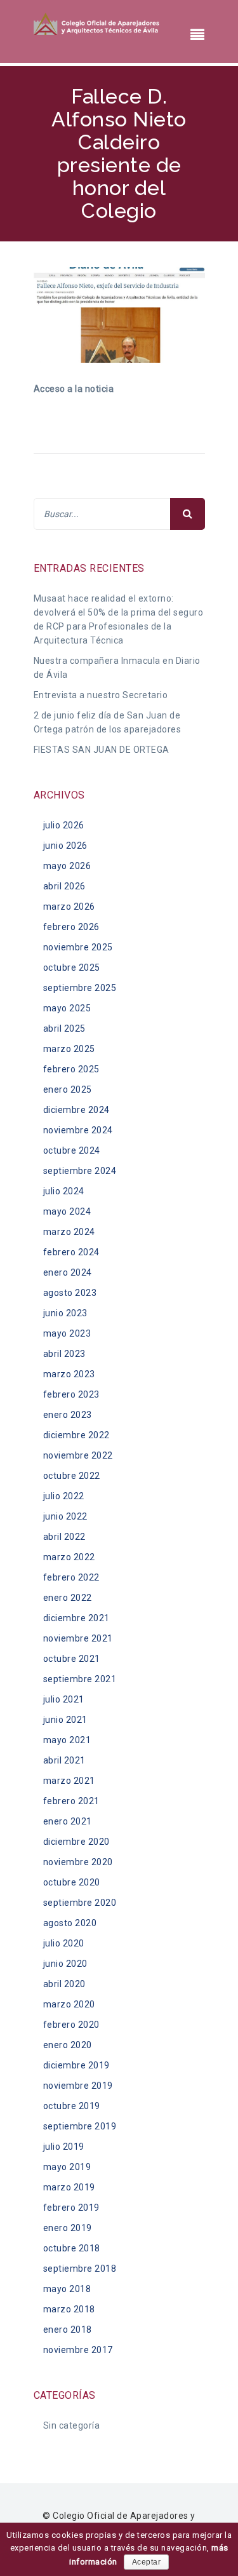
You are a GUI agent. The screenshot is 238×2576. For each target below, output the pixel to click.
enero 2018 (68, 2330)
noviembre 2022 (78, 1455)
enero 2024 (68, 1272)
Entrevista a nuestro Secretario (101, 695)
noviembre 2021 (78, 1638)
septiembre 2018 (80, 2269)
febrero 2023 (71, 1394)
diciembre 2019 (76, 2065)
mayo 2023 (67, 1333)
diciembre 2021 (76, 1618)
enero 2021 (68, 1821)
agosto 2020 (70, 1923)
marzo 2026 (69, 907)
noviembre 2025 (78, 947)
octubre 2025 (72, 968)
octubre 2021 (72, 1659)
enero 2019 (68, 2228)
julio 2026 (64, 825)
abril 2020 (64, 1984)
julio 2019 (64, 2147)
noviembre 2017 (78, 2350)
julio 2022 (64, 1496)
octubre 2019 (72, 2106)
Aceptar (147, 2562)
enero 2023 (68, 1415)
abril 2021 (64, 1760)
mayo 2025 (67, 1008)
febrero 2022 (71, 1577)
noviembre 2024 (78, 1130)
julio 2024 (64, 1191)
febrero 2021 (71, 1801)
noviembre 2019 (78, 2086)
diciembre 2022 (76, 1435)
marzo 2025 (69, 1049)
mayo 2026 (67, 866)
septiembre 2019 (80, 2126)
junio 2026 (65, 846)
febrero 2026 (71, 927)
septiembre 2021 (80, 1679)
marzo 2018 (69, 2309)
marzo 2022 (69, 1557)
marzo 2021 (69, 1781)
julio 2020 (64, 1943)
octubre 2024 (72, 1150)
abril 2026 (64, 886)
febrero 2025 (71, 1069)
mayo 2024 (67, 1211)
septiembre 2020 (80, 1903)
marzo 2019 (69, 2187)
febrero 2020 (71, 2025)
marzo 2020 (69, 2004)
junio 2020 (65, 1964)
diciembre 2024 (76, 1110)
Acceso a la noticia (74, 389)
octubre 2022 (72, 1476)
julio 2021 (64, 1699)
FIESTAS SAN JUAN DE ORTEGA (102, 750)
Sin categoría (72, 2425)
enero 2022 (68, 1598)
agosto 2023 (70, 1293)
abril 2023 (64, 1354)
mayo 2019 (67, 2167)
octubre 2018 (72, 2248)
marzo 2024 (69, 1232)
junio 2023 (65, 1313)
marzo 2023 (69, 1374)
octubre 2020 (72, 1882)
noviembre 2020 (78, 1862)
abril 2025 (64, 1028)
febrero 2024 (71, 1252)
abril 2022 (64, 1537)
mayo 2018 (67, 2289)
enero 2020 (68, 2045)
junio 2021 (65, 1720)
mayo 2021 (67, 1740)
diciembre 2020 (76, 1842)
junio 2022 (65, 1516)
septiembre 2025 (80, 988)
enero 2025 (68, 1089)
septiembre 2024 (80, 1171)
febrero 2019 (71, 2208)
